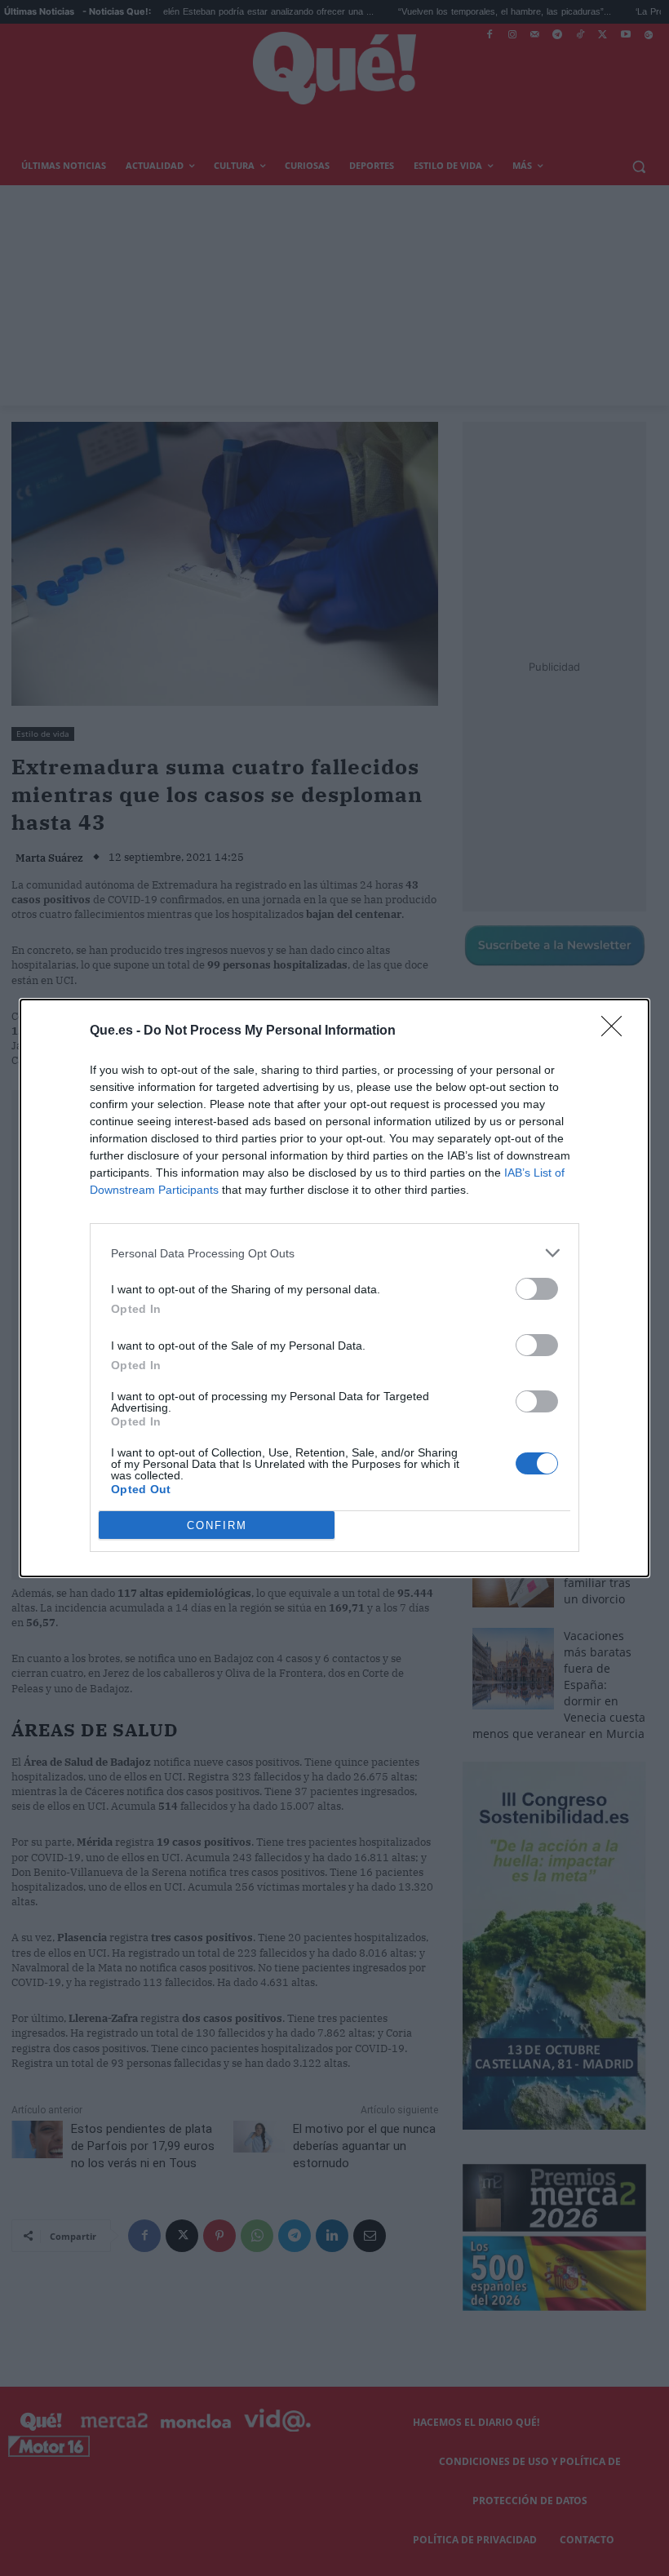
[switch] (537, 1289)
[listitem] (334, 1253)
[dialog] (334, 1288)
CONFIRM (217, 1525)
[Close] (617, 1031)
